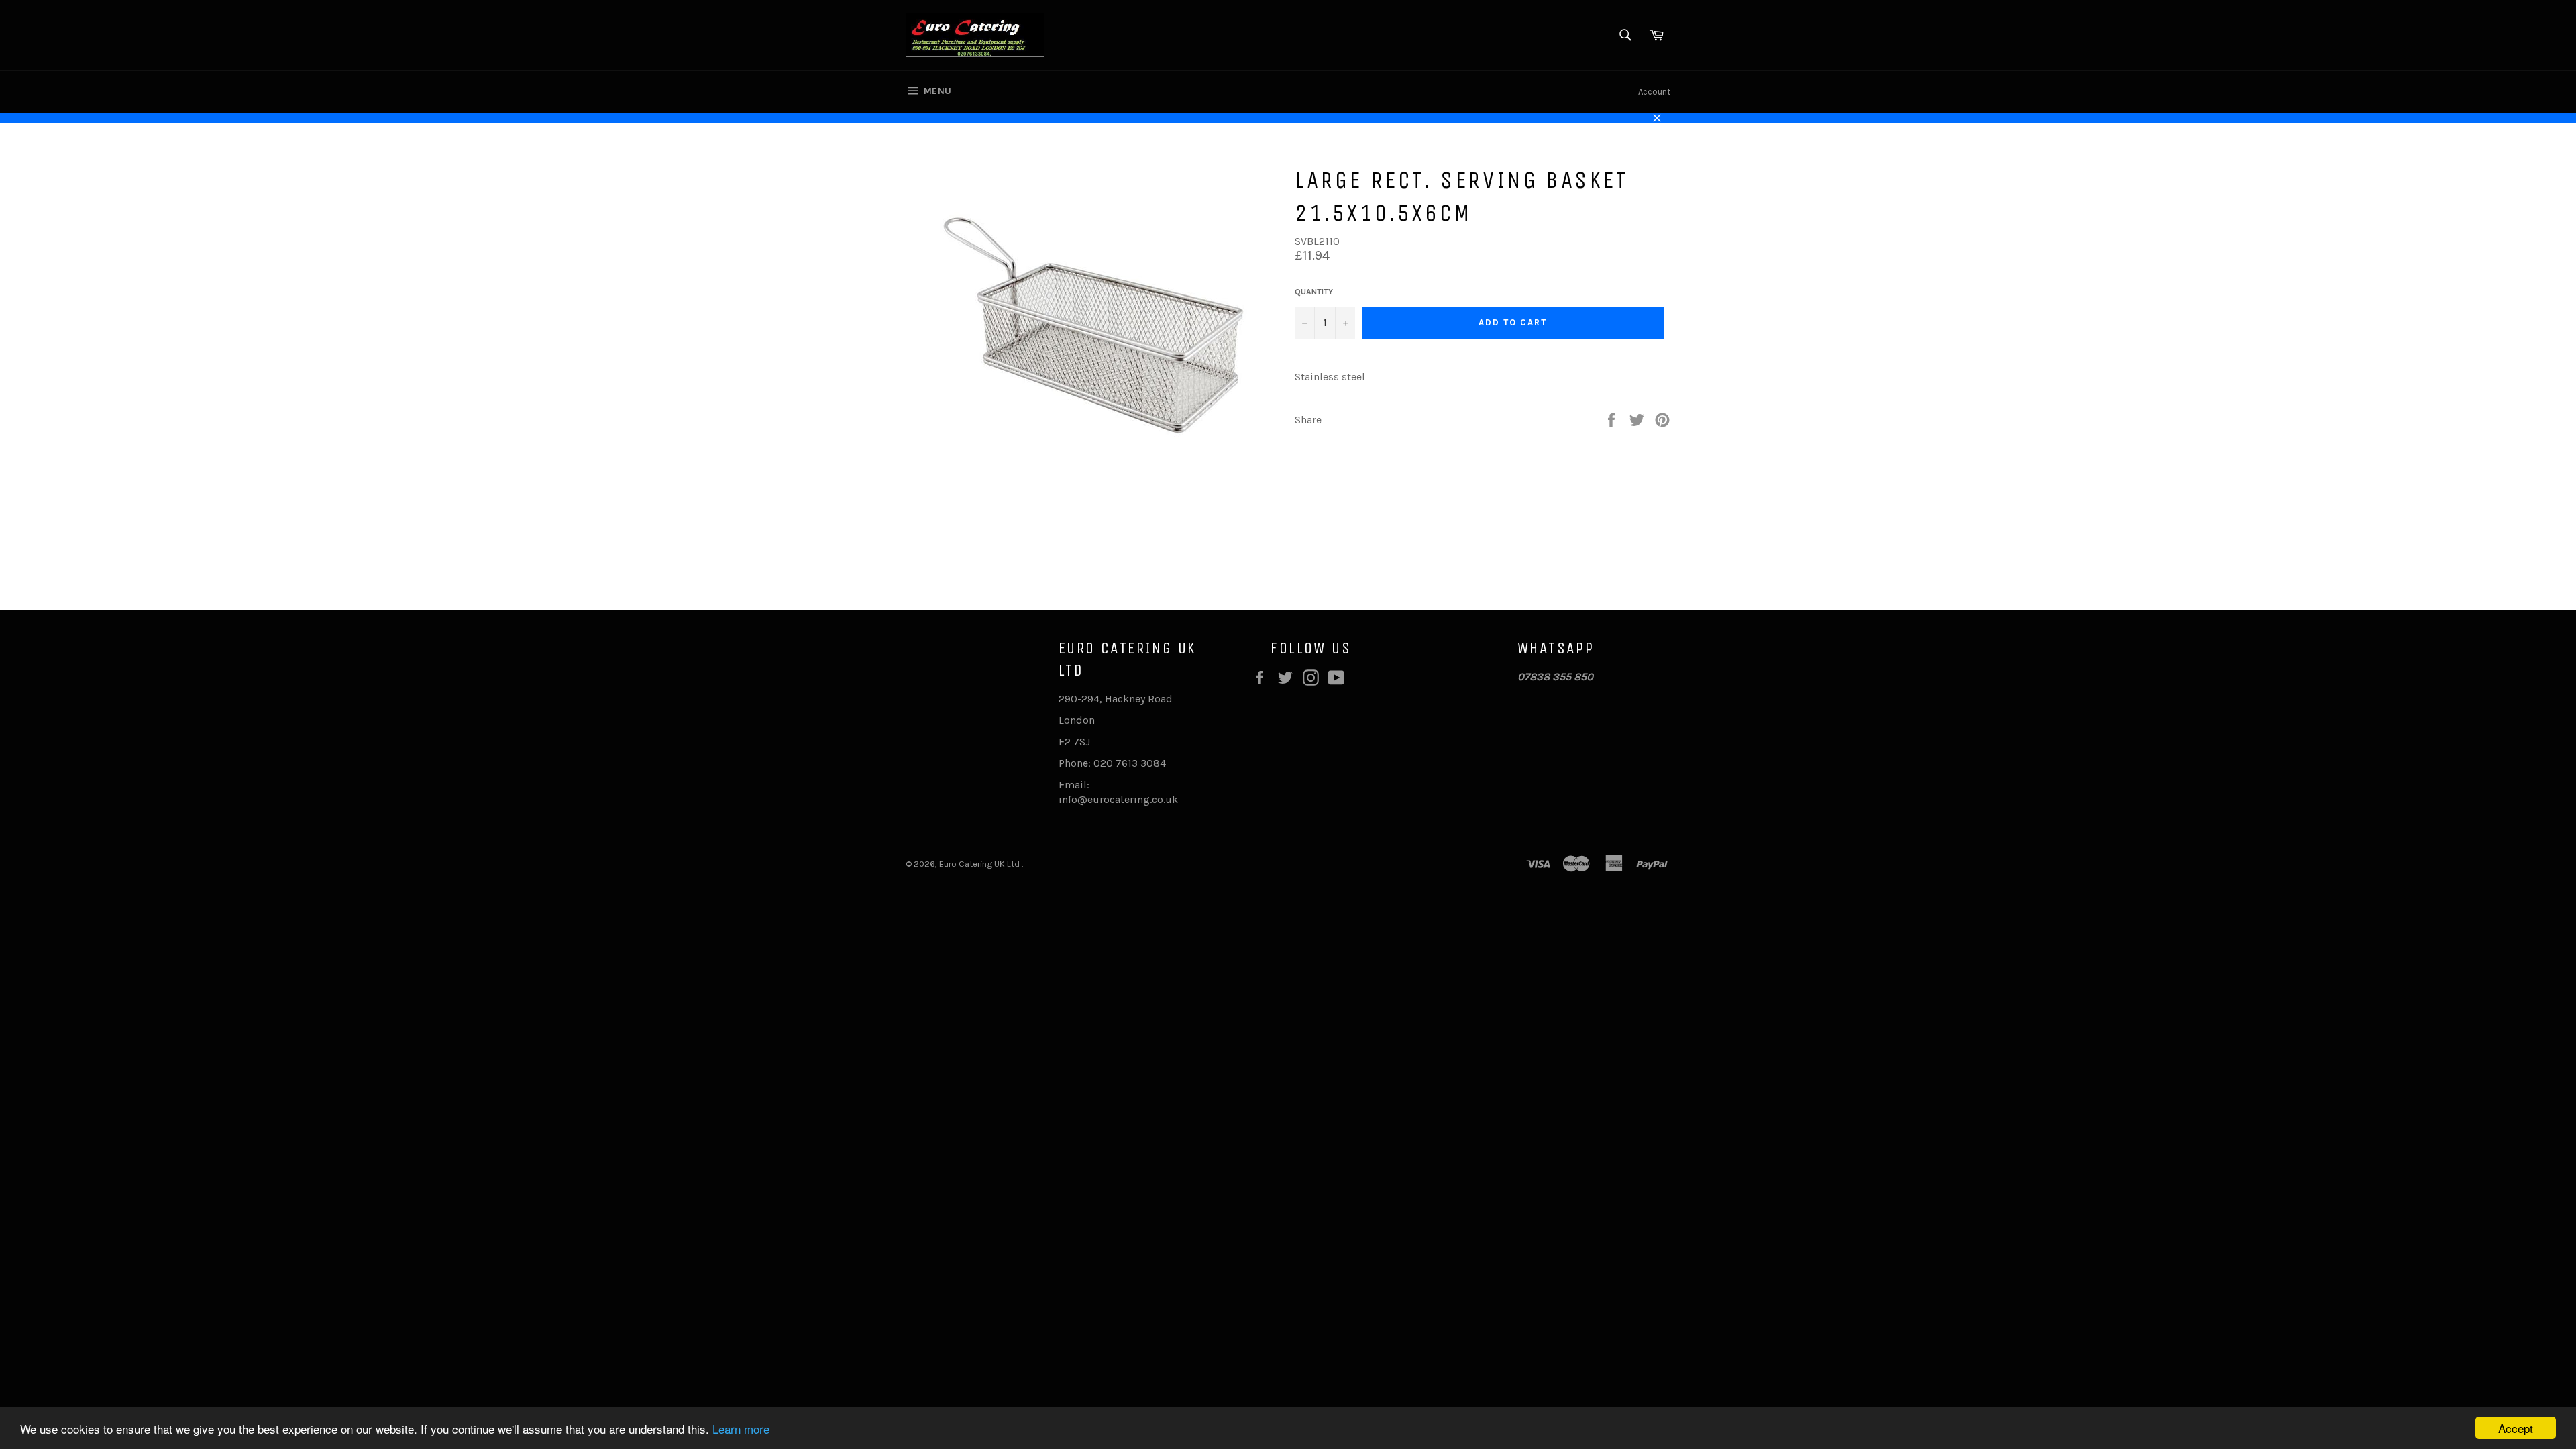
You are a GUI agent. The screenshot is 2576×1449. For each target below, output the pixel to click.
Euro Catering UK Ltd (980, 864)
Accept (2516, 1428)
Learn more (741, 1429)
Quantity (1314, 292)
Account (1654, 92)
